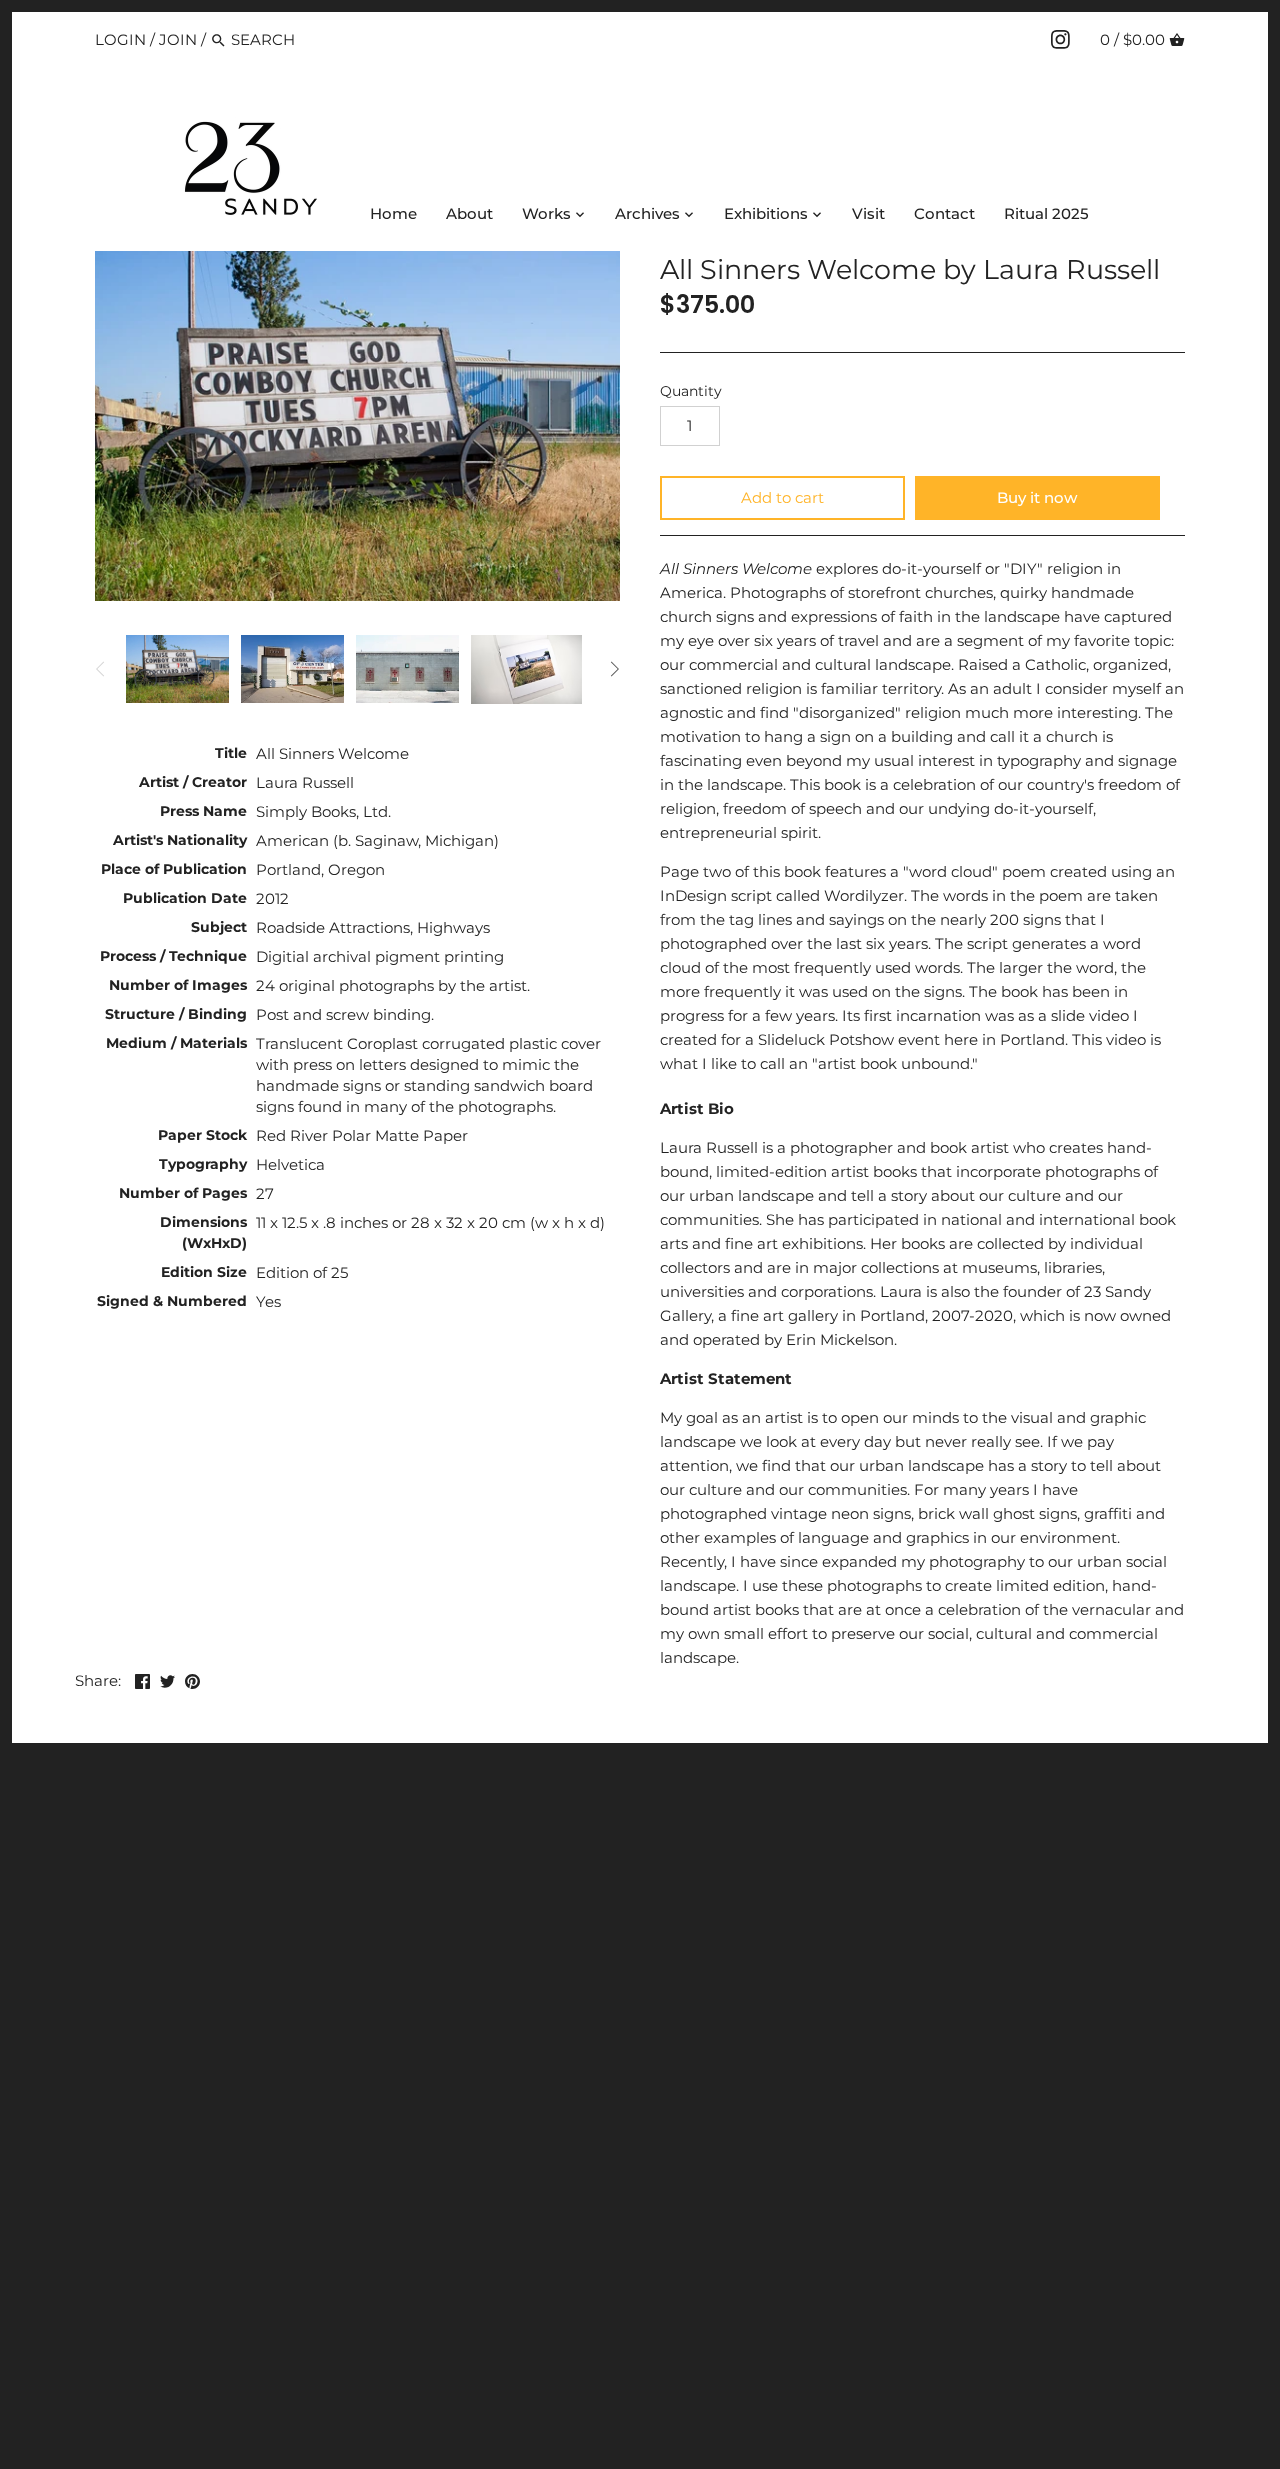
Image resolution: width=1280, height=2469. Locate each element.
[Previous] (101, 669)
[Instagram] (1060, 39)
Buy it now (1037, 497)
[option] (177, 669)
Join (178, 39)
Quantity (691, 391)
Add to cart (782, 497)
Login (120, 39)
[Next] (614, 669)
